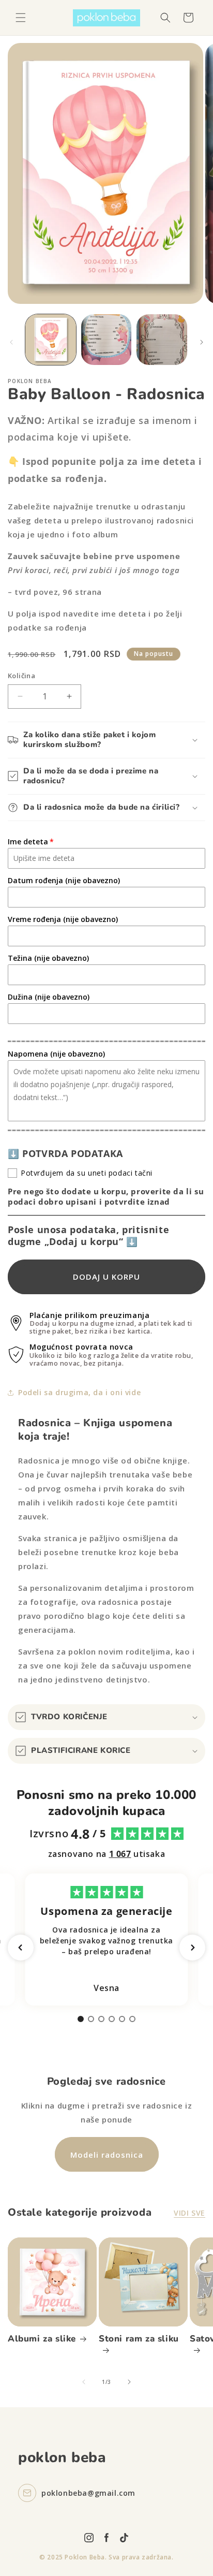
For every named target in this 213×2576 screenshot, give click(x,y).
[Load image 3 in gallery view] (162, 340)
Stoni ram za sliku (139, 2339)
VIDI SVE (189, 2213)
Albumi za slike (42, 2339)
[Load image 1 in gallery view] (51, 340)
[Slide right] (202, 342)
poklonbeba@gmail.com (88, 2493)
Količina (21, 676)
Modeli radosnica (107, 2155)
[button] (21, 18)
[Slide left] (11, 342)
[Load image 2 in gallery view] (106, 340)
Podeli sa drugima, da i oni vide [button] (79, 1392)
